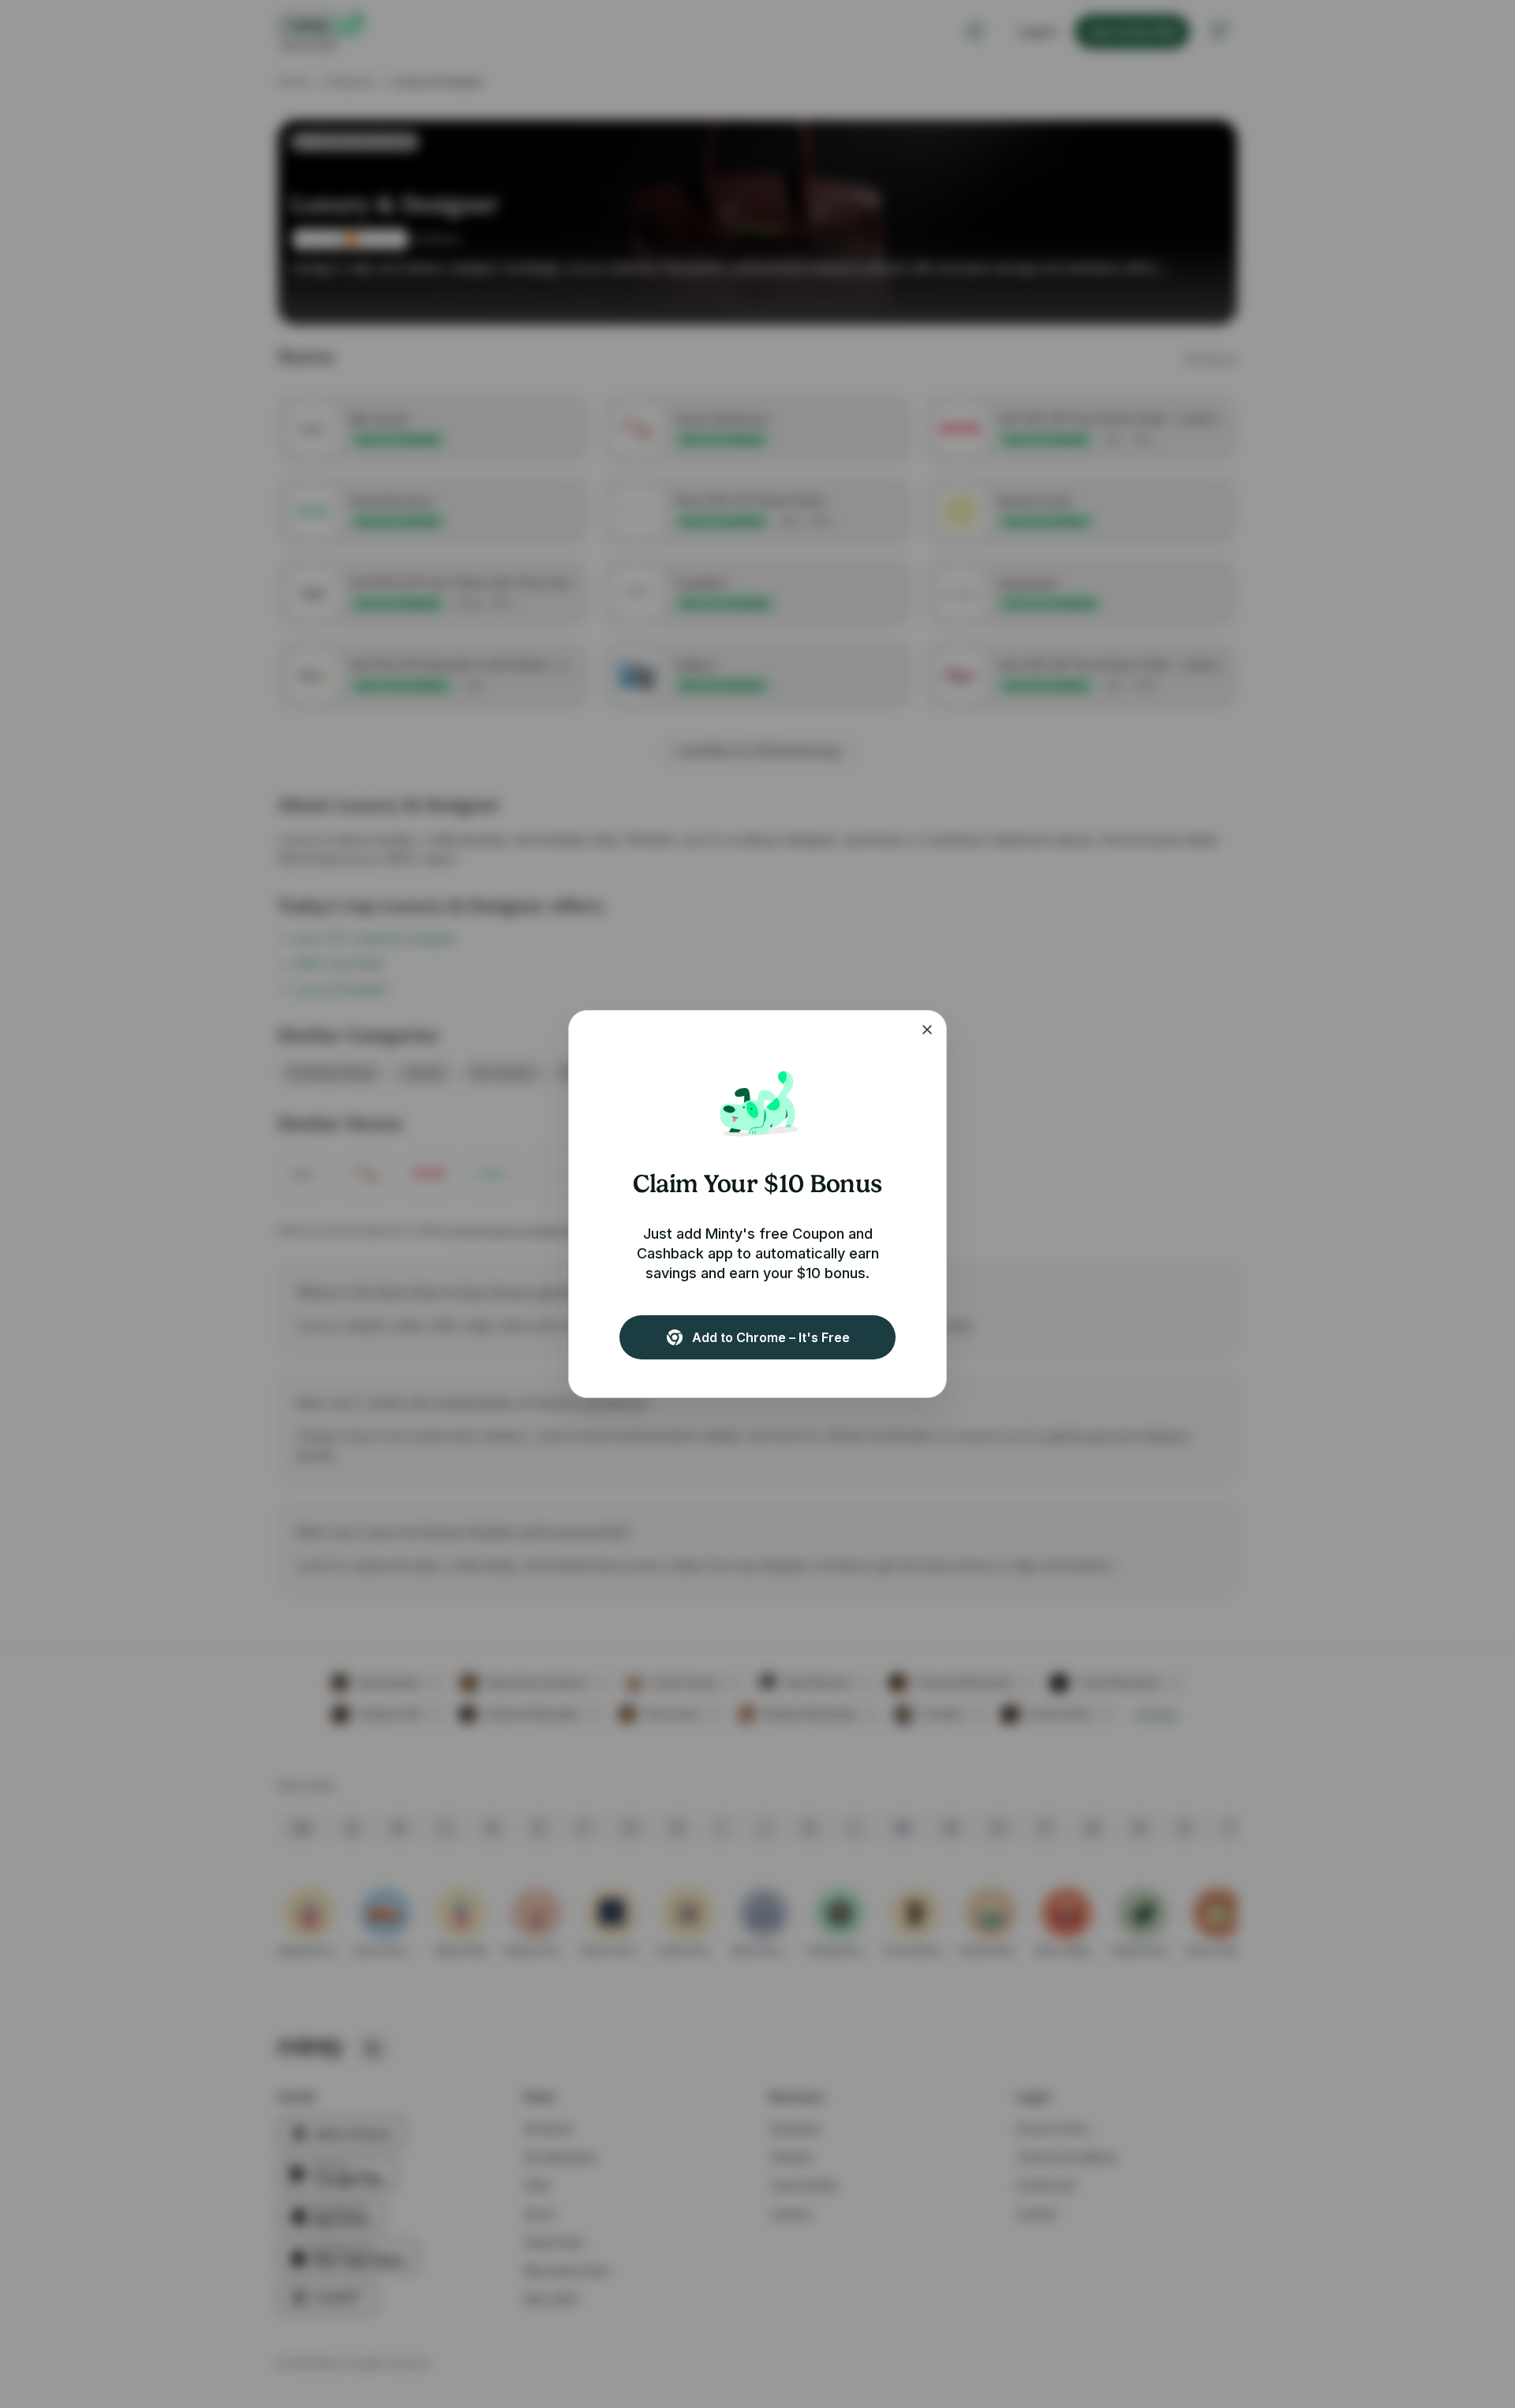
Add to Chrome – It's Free (771, 1337)
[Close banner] (927, 1030)
